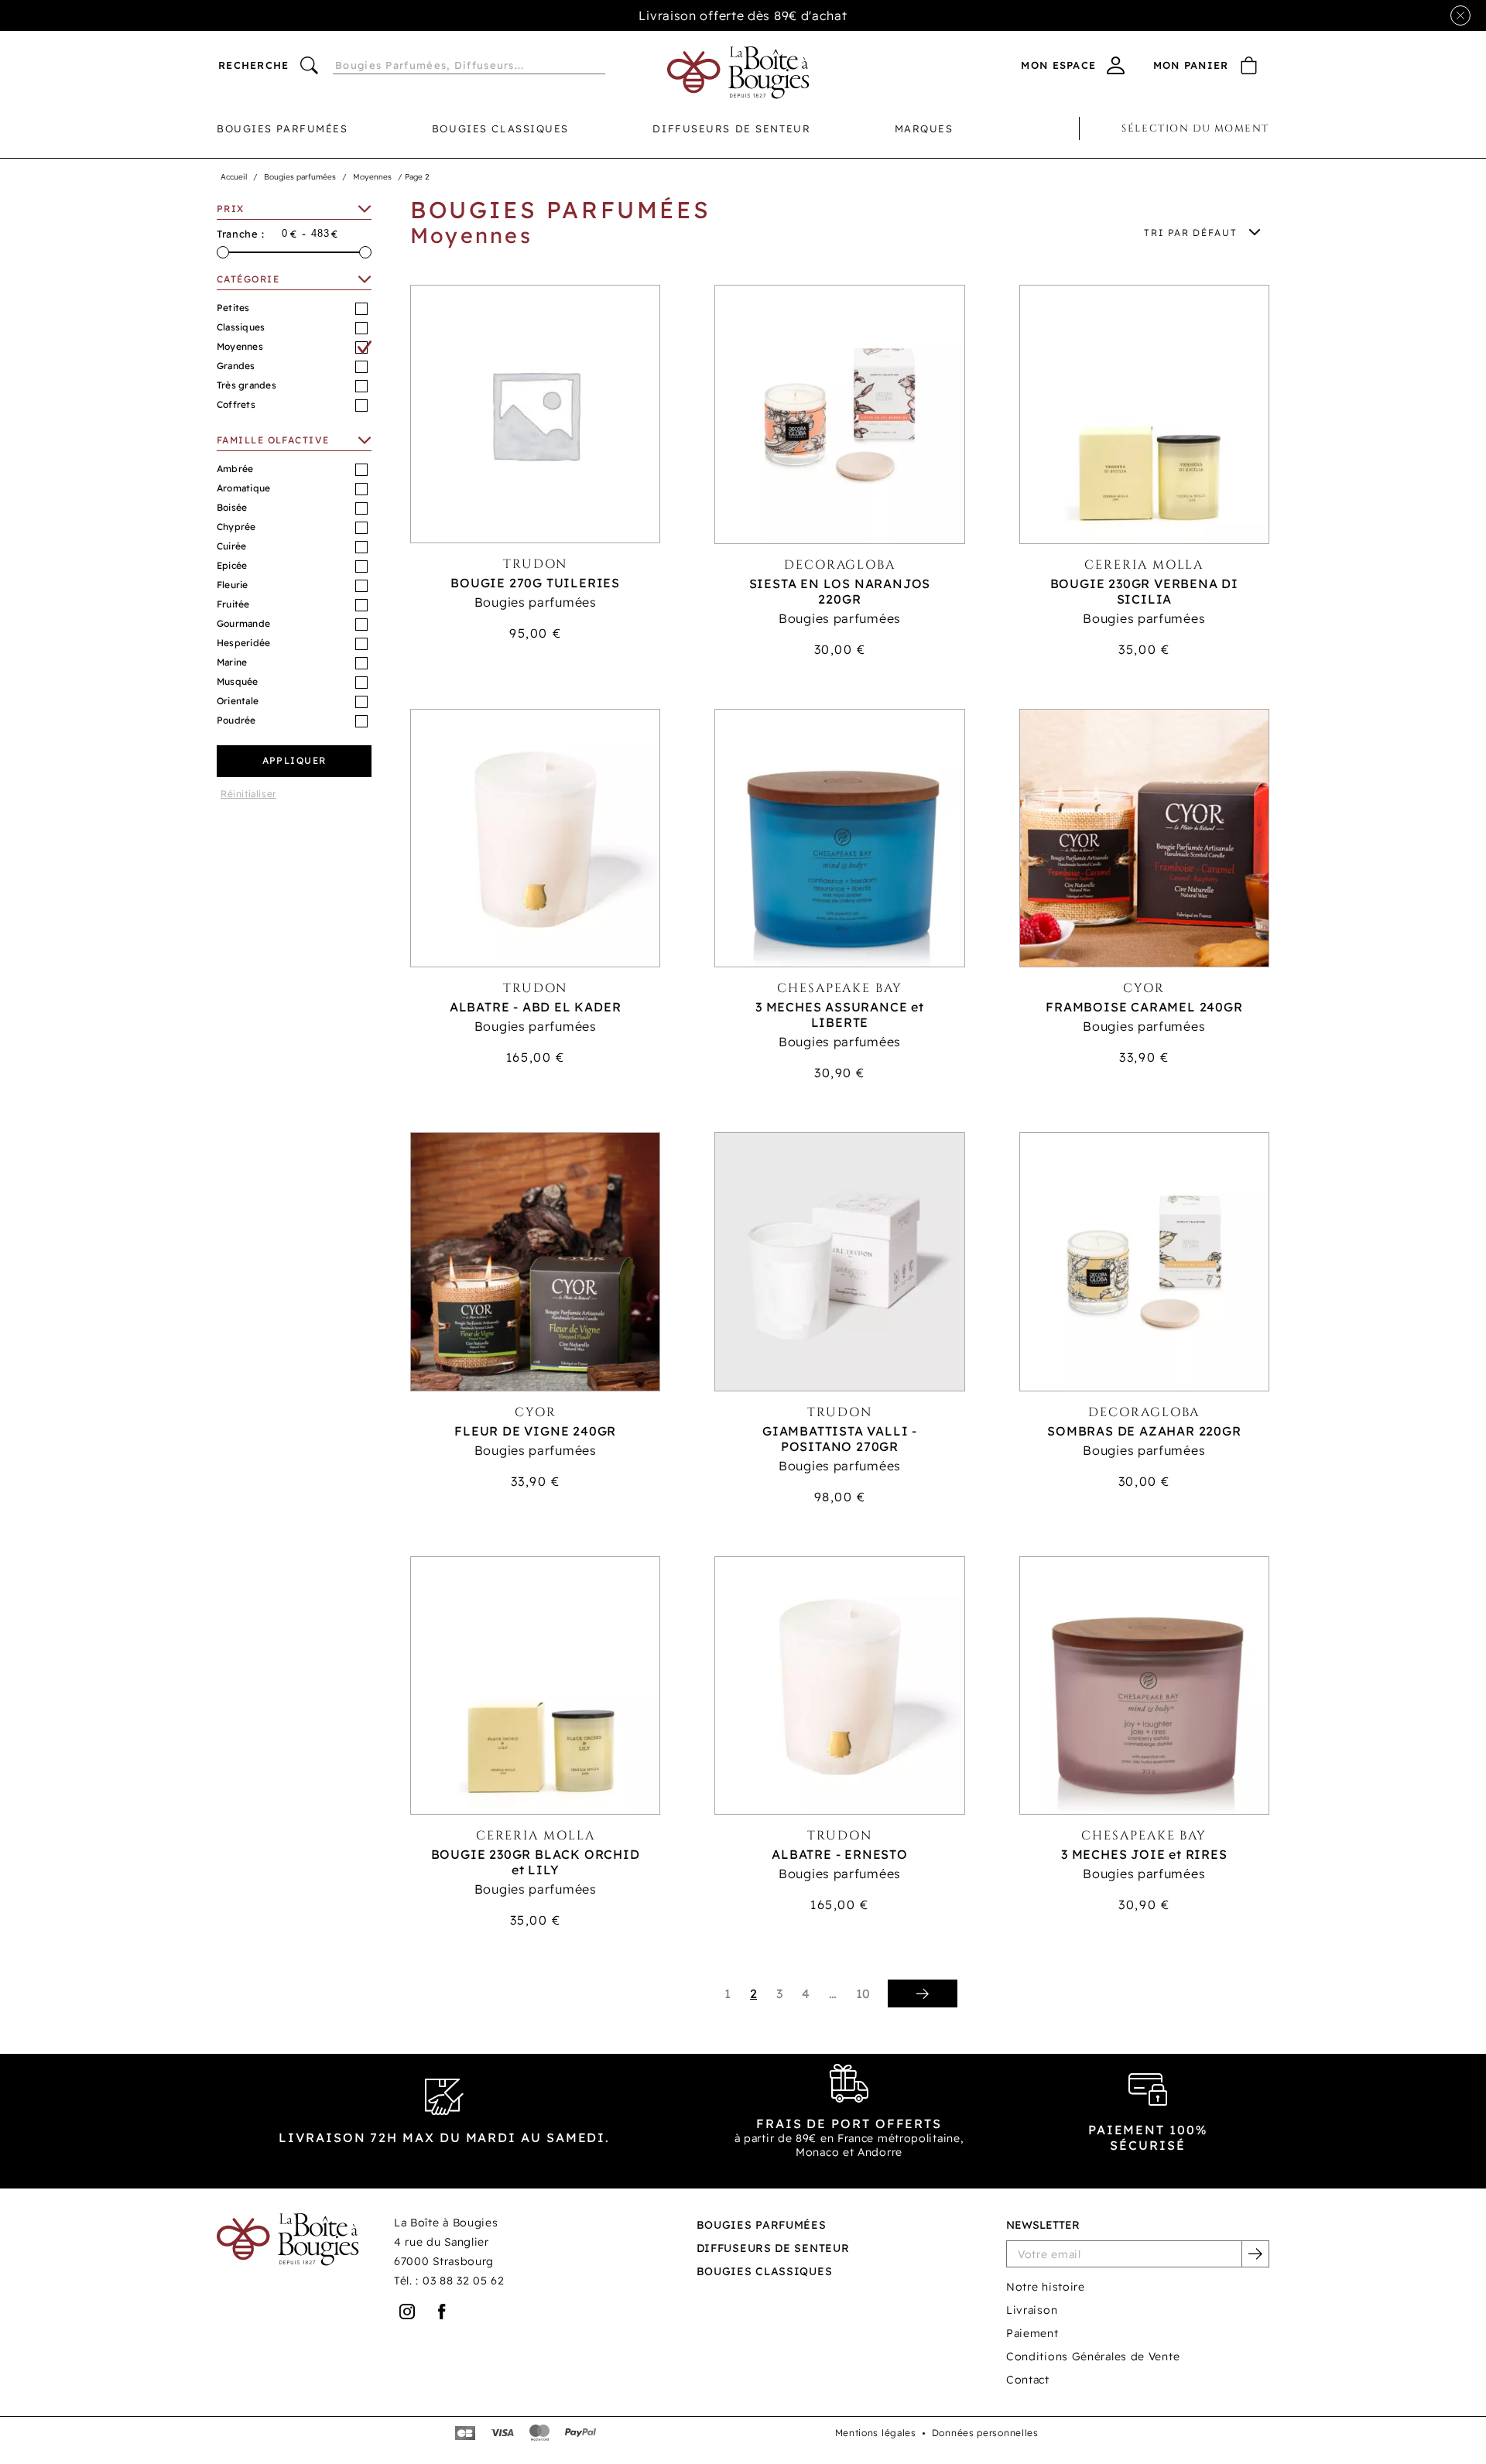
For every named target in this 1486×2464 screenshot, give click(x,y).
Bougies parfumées (282, 128)
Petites (233, 308)
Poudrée (236, 720)
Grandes (236, 366)
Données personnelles (985, 2433)
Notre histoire (1046, 2287)
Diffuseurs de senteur (731, 128)
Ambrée (235, 469)
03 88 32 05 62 (464, 2281)
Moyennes (372, 177)
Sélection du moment (1195, 128)
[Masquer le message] (1460, 15)
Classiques (241, 327)
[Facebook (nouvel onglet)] (442, 2312)
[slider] (223, 252)
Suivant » (923, 1993)
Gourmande (243, 623)
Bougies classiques (500, 128)
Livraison (1032, 2310)
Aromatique (243, 488)
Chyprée (236, 527)
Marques (924, 128)
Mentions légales (876, 2433)
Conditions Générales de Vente (1093, 2356)
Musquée (238, 681)
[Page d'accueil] (738, 73)
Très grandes (247, 385)
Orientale (238, 701)
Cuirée (231, 546)
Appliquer (294, 760)
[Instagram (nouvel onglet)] (407, 2312)
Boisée (232, 507)
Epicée (232, 565)
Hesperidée (243, 643)
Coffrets (236, 404)
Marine (232, 662)
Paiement (1032, 2333)
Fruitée (233, 604)
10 (863, 1993)
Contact (1028, 2380)
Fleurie (233, 585)
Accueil (234, 177)
